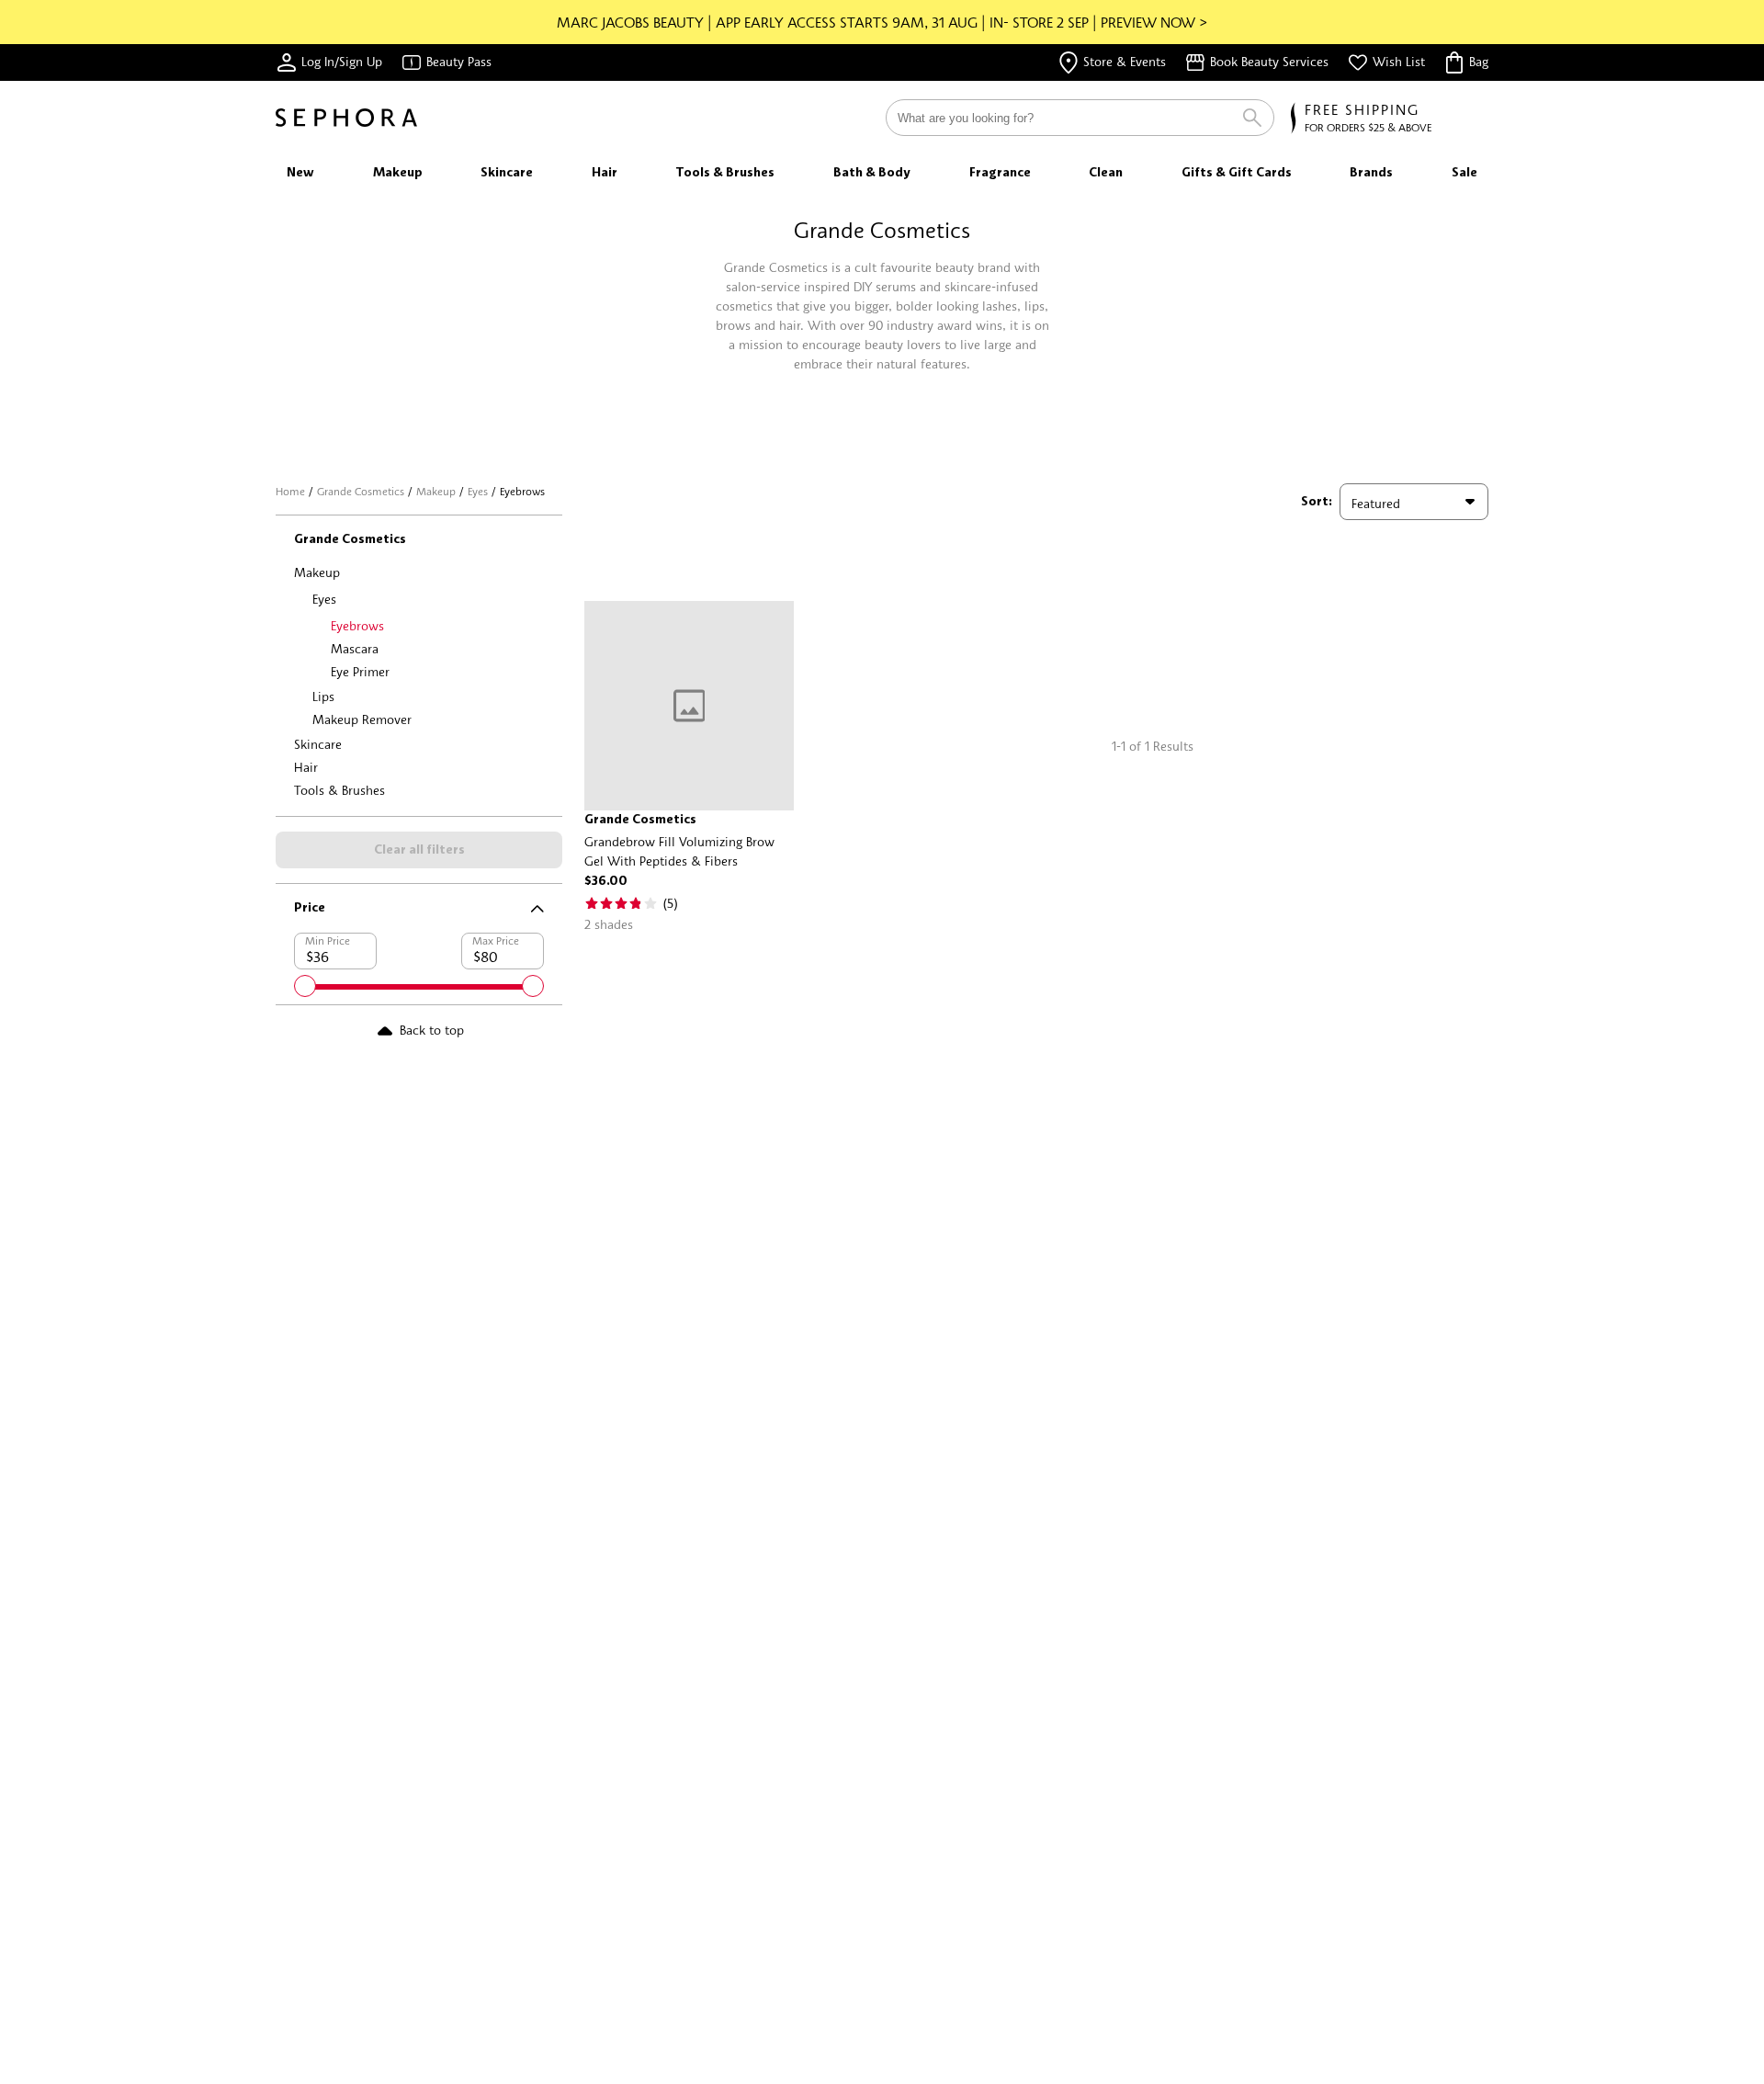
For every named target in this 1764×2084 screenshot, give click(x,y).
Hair (306, 767)
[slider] (305, 986)
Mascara (355, 648)
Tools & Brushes (339, 790)
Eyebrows (357, 625)
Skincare (318, 744)
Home (290, 491)
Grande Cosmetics (361, 491)
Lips (323, 696)
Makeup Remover (362, 719)
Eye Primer (360, 671)
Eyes (478, 491)
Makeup (436, 491)
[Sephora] (346, 118)
